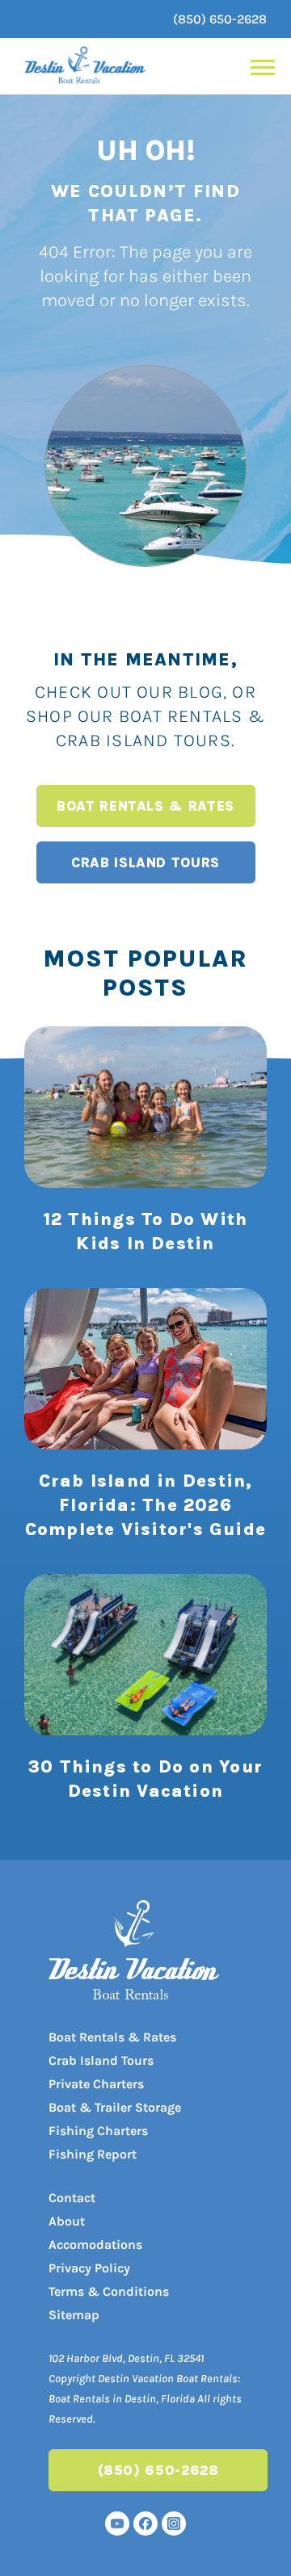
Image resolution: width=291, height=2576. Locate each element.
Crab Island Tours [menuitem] (101, 2060)
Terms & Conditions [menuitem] (109, 2291)
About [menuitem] (67, 2221)
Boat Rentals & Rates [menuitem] (112, 2037)
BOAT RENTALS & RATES (145, 806)
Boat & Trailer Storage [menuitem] (115, 2107)
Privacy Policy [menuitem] (89, 2268)
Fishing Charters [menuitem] (98, 2131)
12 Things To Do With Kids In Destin (145, 1231)
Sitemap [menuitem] (74, 2315)
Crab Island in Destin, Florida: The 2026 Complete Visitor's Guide (145, 1505)
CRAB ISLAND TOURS (145, 862)
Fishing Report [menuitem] (93, 2154)
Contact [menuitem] (72, 2198)
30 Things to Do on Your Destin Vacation (145, 1779)
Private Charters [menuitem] (96, 2084)
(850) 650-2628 (220, 19)
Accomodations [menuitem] (95, 2245)
